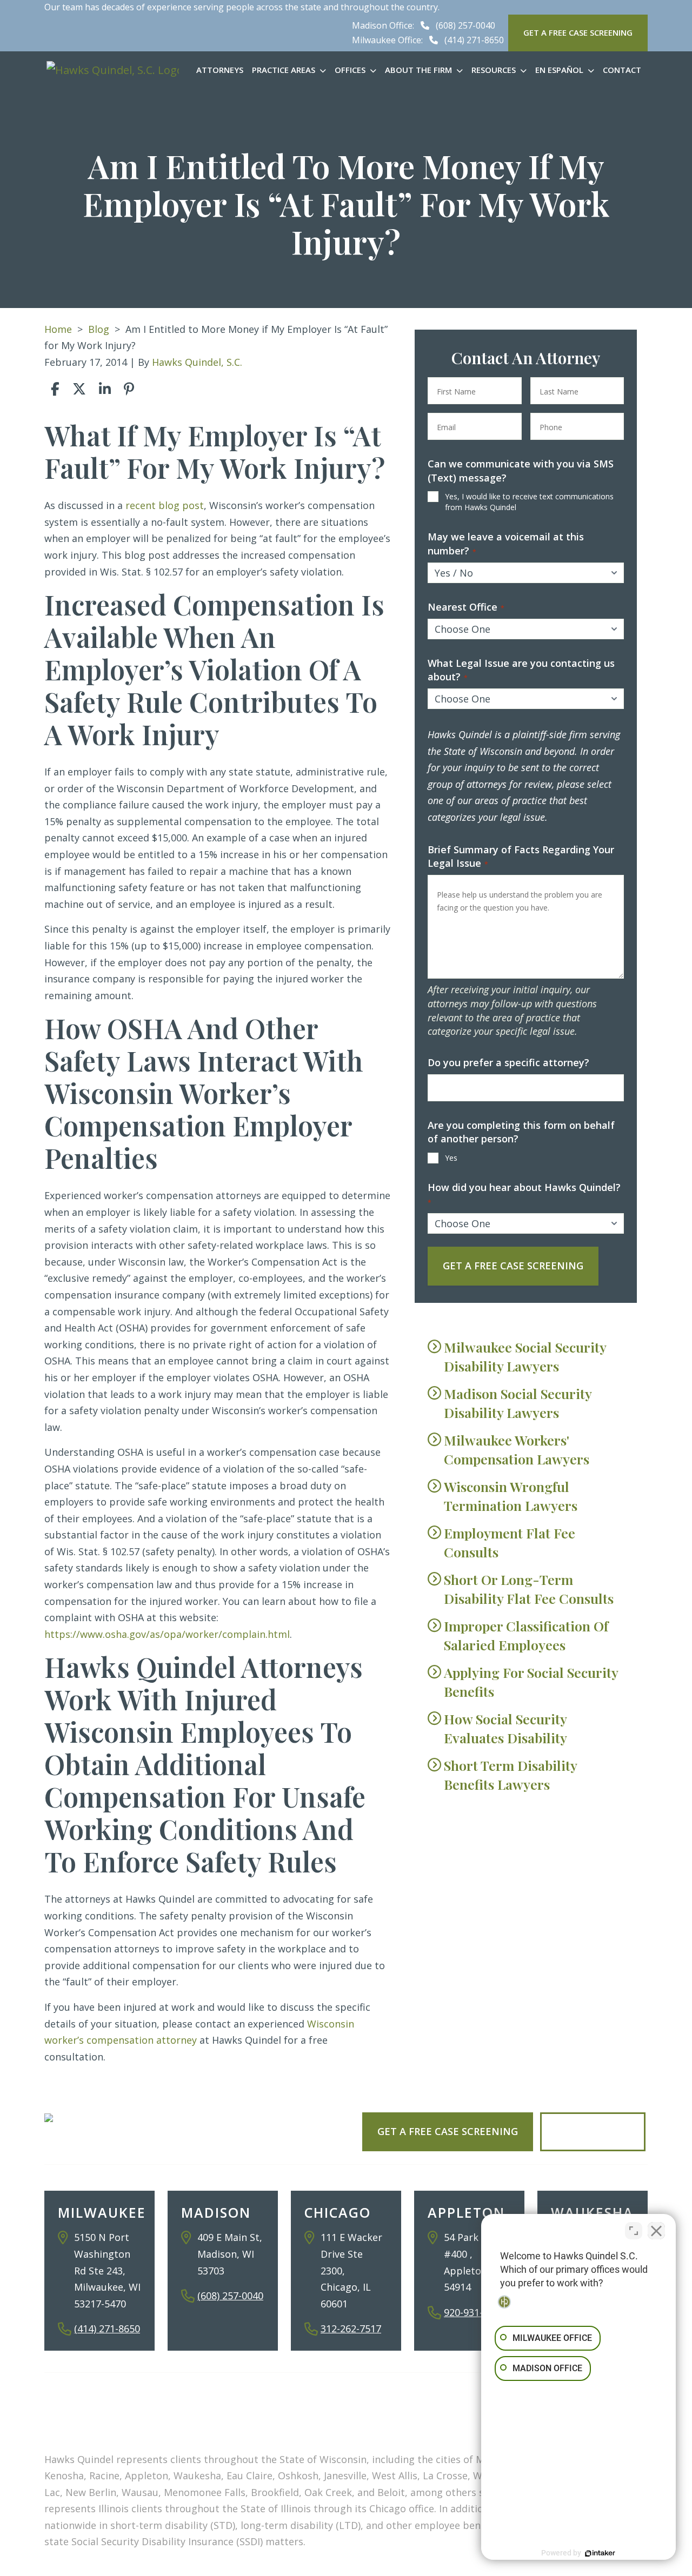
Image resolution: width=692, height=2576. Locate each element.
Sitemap (215, 2430)
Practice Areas (284, 70)
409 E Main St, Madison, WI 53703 (230, 2254)
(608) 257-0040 (465, 25)
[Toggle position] (634, 2231)
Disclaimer (281, 2430)
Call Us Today (593, 2131)
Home (58, 329)
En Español (559, 70)
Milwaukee (102, 2212)
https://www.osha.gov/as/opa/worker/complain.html (167, 1634)
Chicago (338, 2212)
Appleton (466, 2212)
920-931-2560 (474, 2312)
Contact (622, 70)
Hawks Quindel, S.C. (197, 362)
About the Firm (418, 70)
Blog (99, 329)
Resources (494, 70)
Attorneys (220, 70)
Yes (451, 1158)
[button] (325, 70)
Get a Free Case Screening (448, 2131)
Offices (350, 70)
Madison (216, 2212)
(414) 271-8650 (474, 40)
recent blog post (165, 505)
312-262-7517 (351, 2329)
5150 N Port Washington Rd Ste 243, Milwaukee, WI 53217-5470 (107, 2270)
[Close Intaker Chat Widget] (656, 2231)
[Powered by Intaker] (600, 2553)
